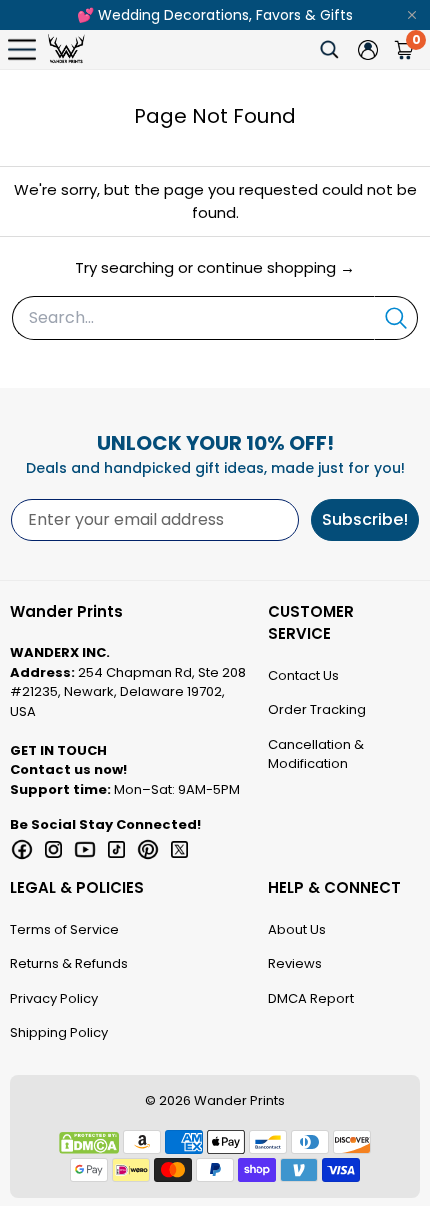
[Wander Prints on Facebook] (22, 850)
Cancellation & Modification (316, 754)
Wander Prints (239, 1100)
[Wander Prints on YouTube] (85, 850)
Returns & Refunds (69, 963)
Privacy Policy (54, 998)
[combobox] (193, 318)
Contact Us (303, 675)
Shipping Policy (59, 1032)
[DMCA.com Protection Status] (89, 1143)
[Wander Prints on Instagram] (54, 850)
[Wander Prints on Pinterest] (148, 850)
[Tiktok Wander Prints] (117, 850)
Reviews (295, 963)
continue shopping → (276, 267)
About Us (297, 929)
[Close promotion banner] (412, 15)
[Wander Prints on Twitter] (180, 850)
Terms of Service (64, 929)
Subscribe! (365, 519)
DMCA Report (311, 998)
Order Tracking (317, 709)
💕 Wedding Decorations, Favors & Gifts (215, 15)
